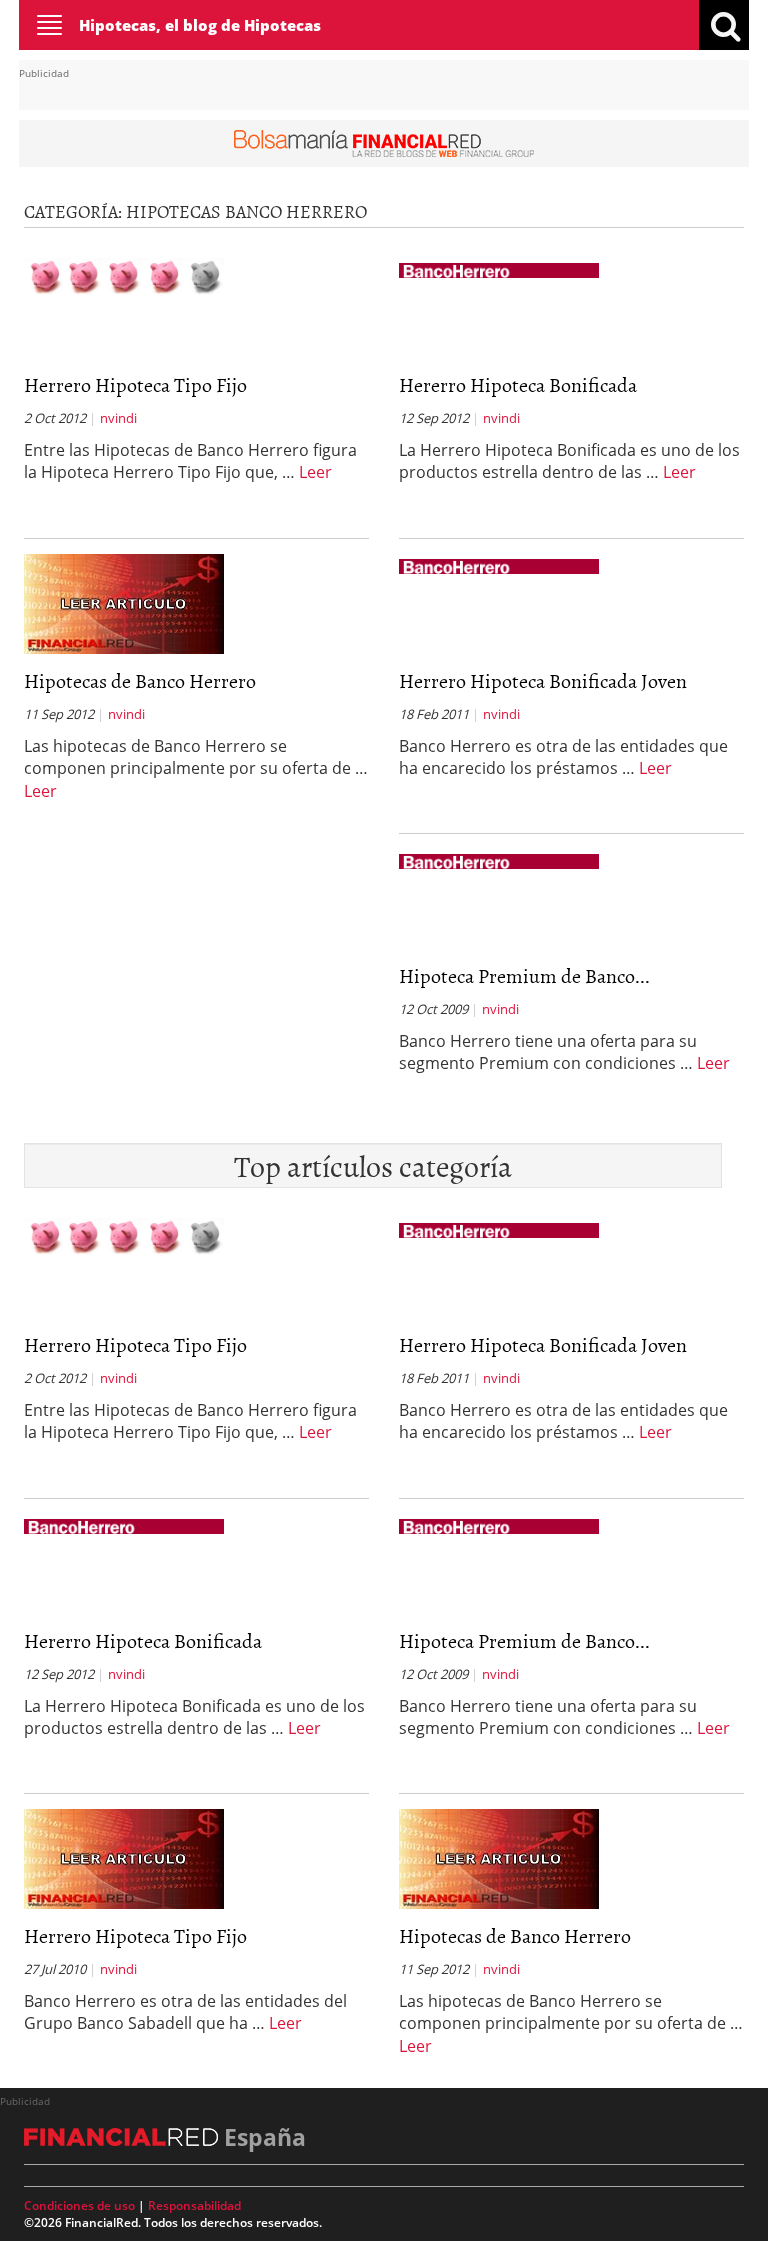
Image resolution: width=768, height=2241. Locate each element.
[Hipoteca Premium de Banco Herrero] (499, 860)
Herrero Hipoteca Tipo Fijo (135, 384)
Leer (315, 472)
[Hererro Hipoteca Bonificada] (499, 269)
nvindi (118, 418)
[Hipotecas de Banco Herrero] (124, 602)
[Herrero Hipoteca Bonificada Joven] (499, 565)
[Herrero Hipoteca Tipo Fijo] (124, 275)
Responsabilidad (194, 2205)
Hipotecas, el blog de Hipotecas (200, 25)
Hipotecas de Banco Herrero (140, 680)
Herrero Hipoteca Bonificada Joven (543, 680)
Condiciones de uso (79, 2205)
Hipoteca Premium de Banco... (524, 975)
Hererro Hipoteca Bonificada (518, 384)
